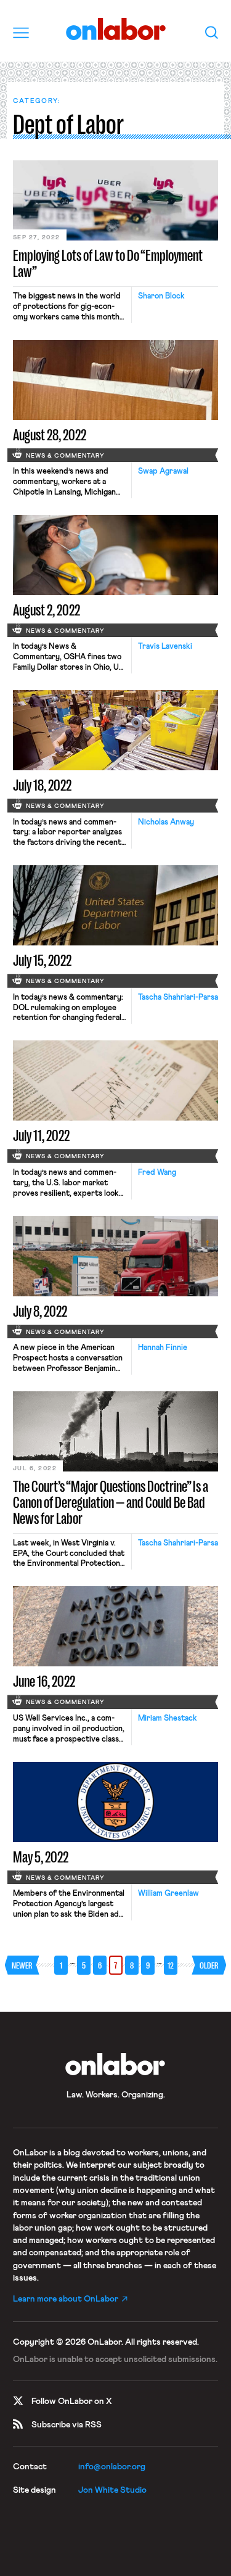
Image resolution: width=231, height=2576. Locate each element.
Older (209, 1965)
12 (171, 1965)
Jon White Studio (112, 2490)
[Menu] (21, 33)
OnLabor (115, 29)
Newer (22, 1965)
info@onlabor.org (112, 2467)
